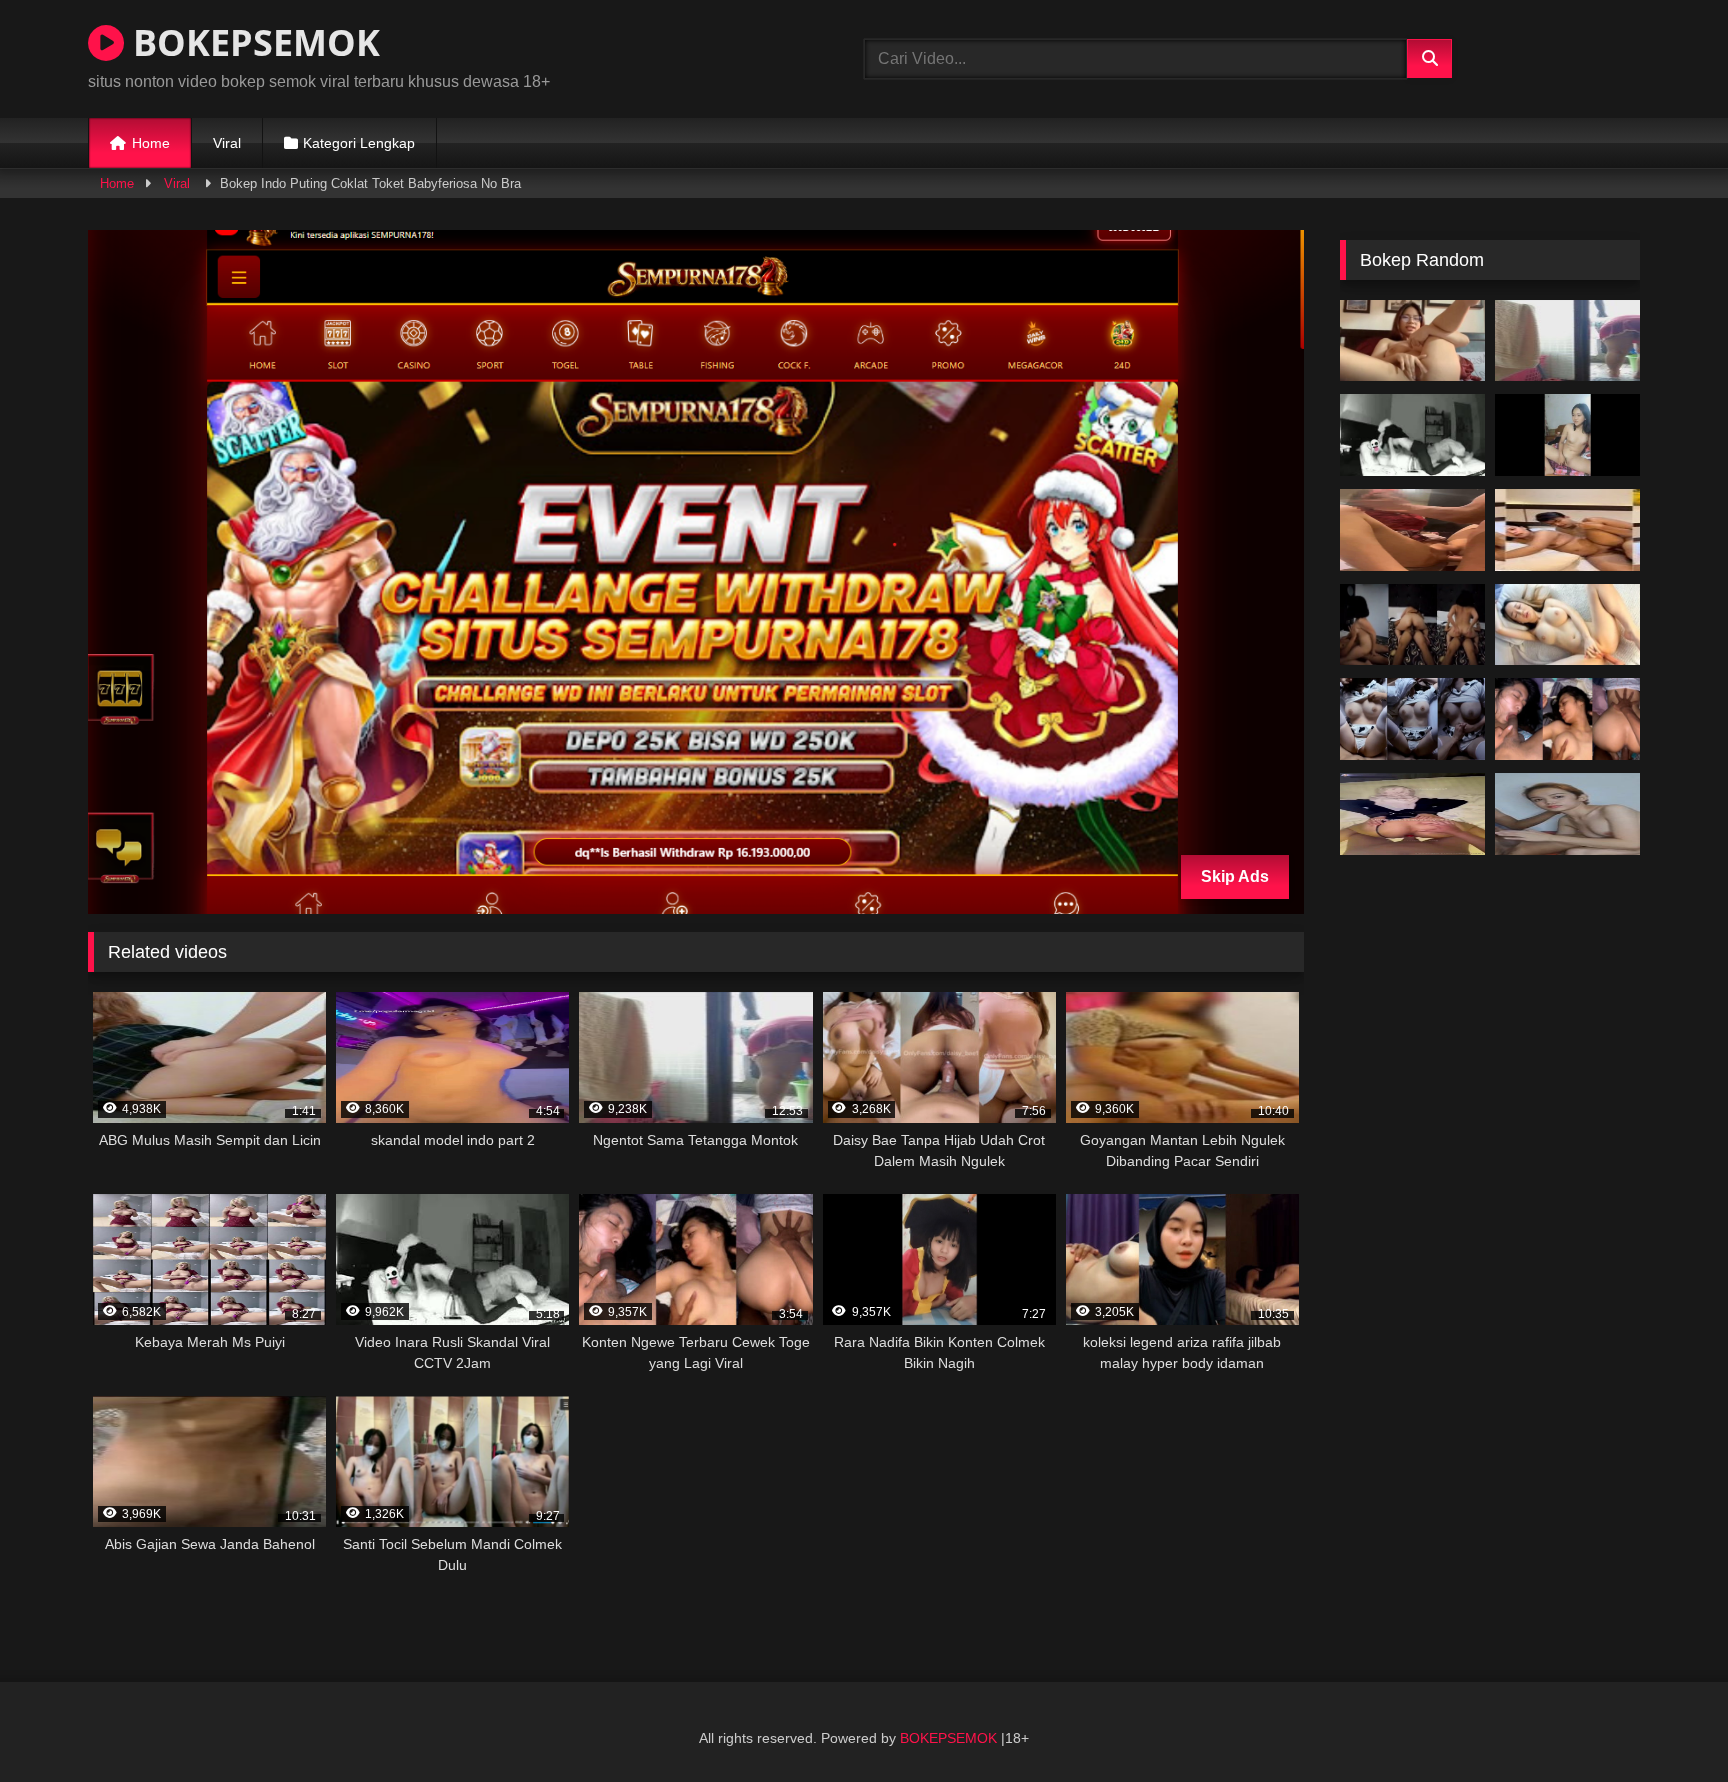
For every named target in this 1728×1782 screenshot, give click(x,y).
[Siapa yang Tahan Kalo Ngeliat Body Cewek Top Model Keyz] (1567, 625)
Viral (227, 143)
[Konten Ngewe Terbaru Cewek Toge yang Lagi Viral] (1567, 719)
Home (151, 143)
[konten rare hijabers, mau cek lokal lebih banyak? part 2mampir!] (1412, 814)
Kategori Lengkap (359, 143)
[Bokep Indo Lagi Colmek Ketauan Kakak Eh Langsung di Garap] (1567, 435)
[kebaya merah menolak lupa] (1412, 530)
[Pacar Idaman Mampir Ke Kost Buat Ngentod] (1567, 814)
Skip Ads (1235, 876)
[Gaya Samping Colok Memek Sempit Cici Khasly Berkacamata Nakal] (1412, 341)
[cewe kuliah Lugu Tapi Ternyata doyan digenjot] (1412, 625)
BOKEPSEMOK (252, 42)
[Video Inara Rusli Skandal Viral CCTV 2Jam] (1412, 435)
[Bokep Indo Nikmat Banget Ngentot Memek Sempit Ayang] (1412, 719)
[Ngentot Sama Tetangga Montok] (1567, 341)
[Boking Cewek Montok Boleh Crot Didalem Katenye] (1567, 530)
